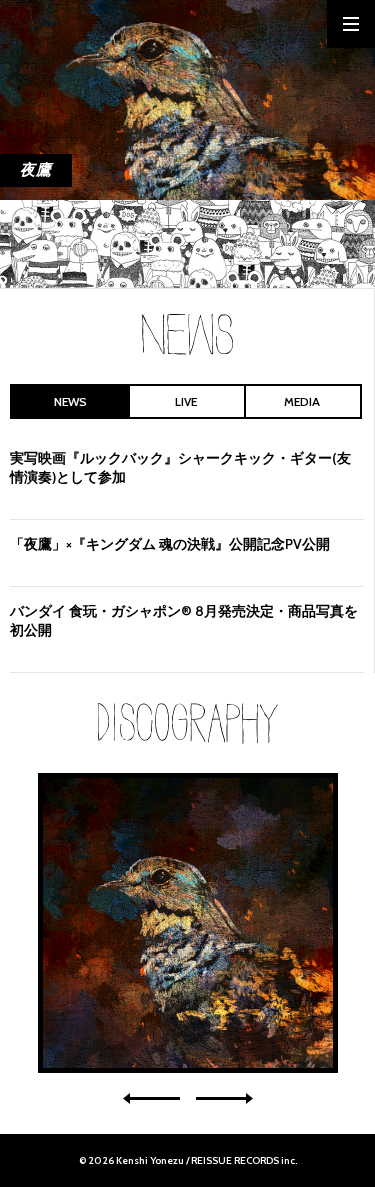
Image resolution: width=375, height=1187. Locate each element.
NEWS (70, 401)
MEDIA (302, 401)
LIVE (186, 401)
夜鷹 (188, 923)
